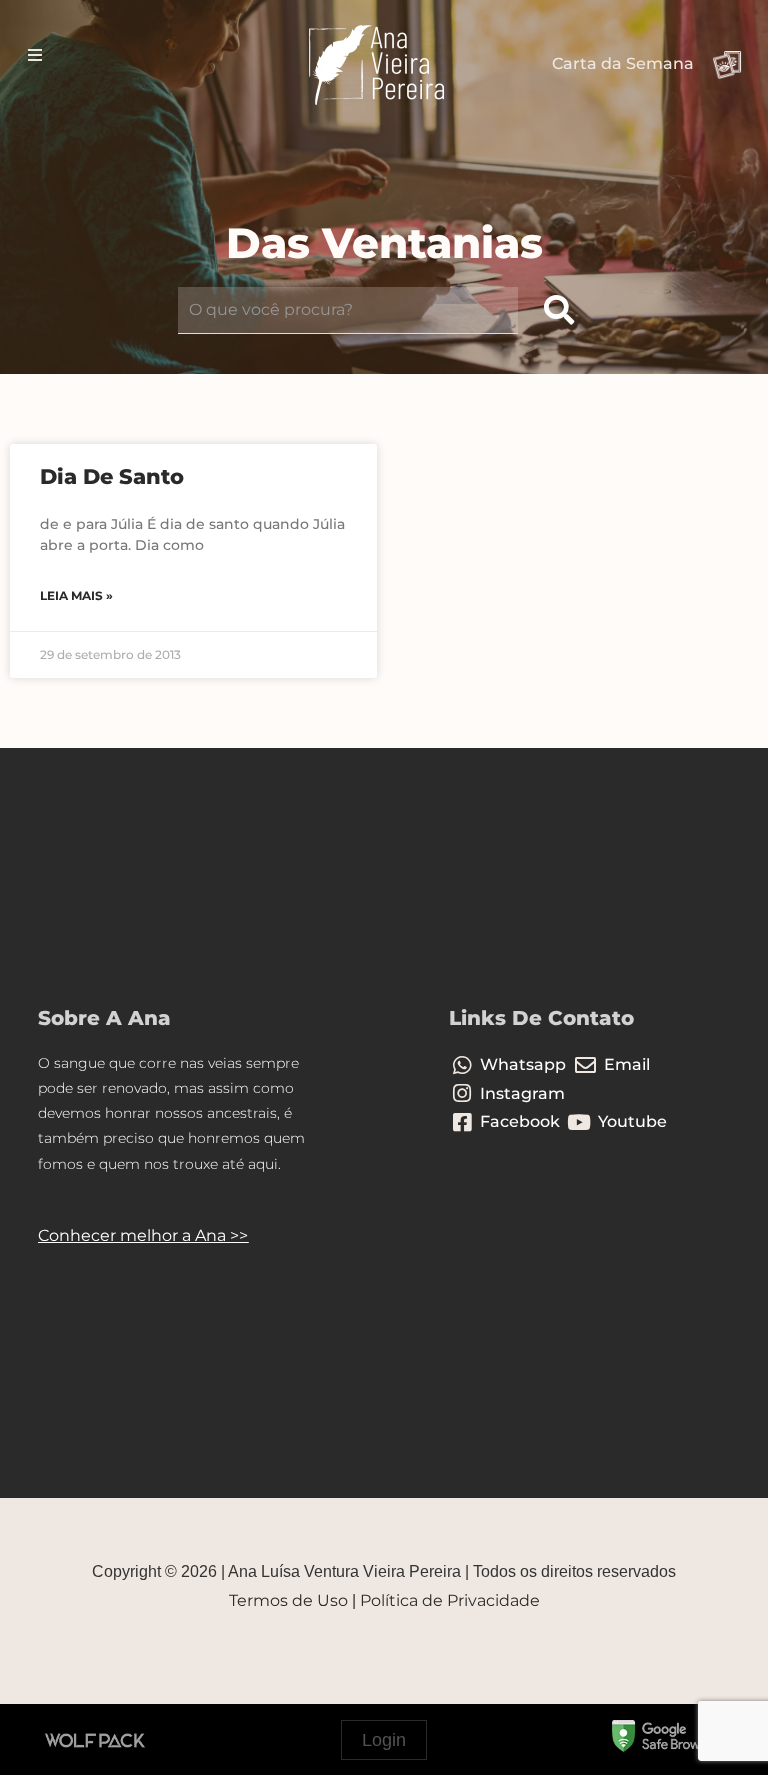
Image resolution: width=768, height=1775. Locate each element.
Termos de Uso (288, 1600)
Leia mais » (76, 595)
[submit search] (559, 310)
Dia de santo (112, 476)
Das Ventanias (384, 243)
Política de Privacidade (450, 1600)
